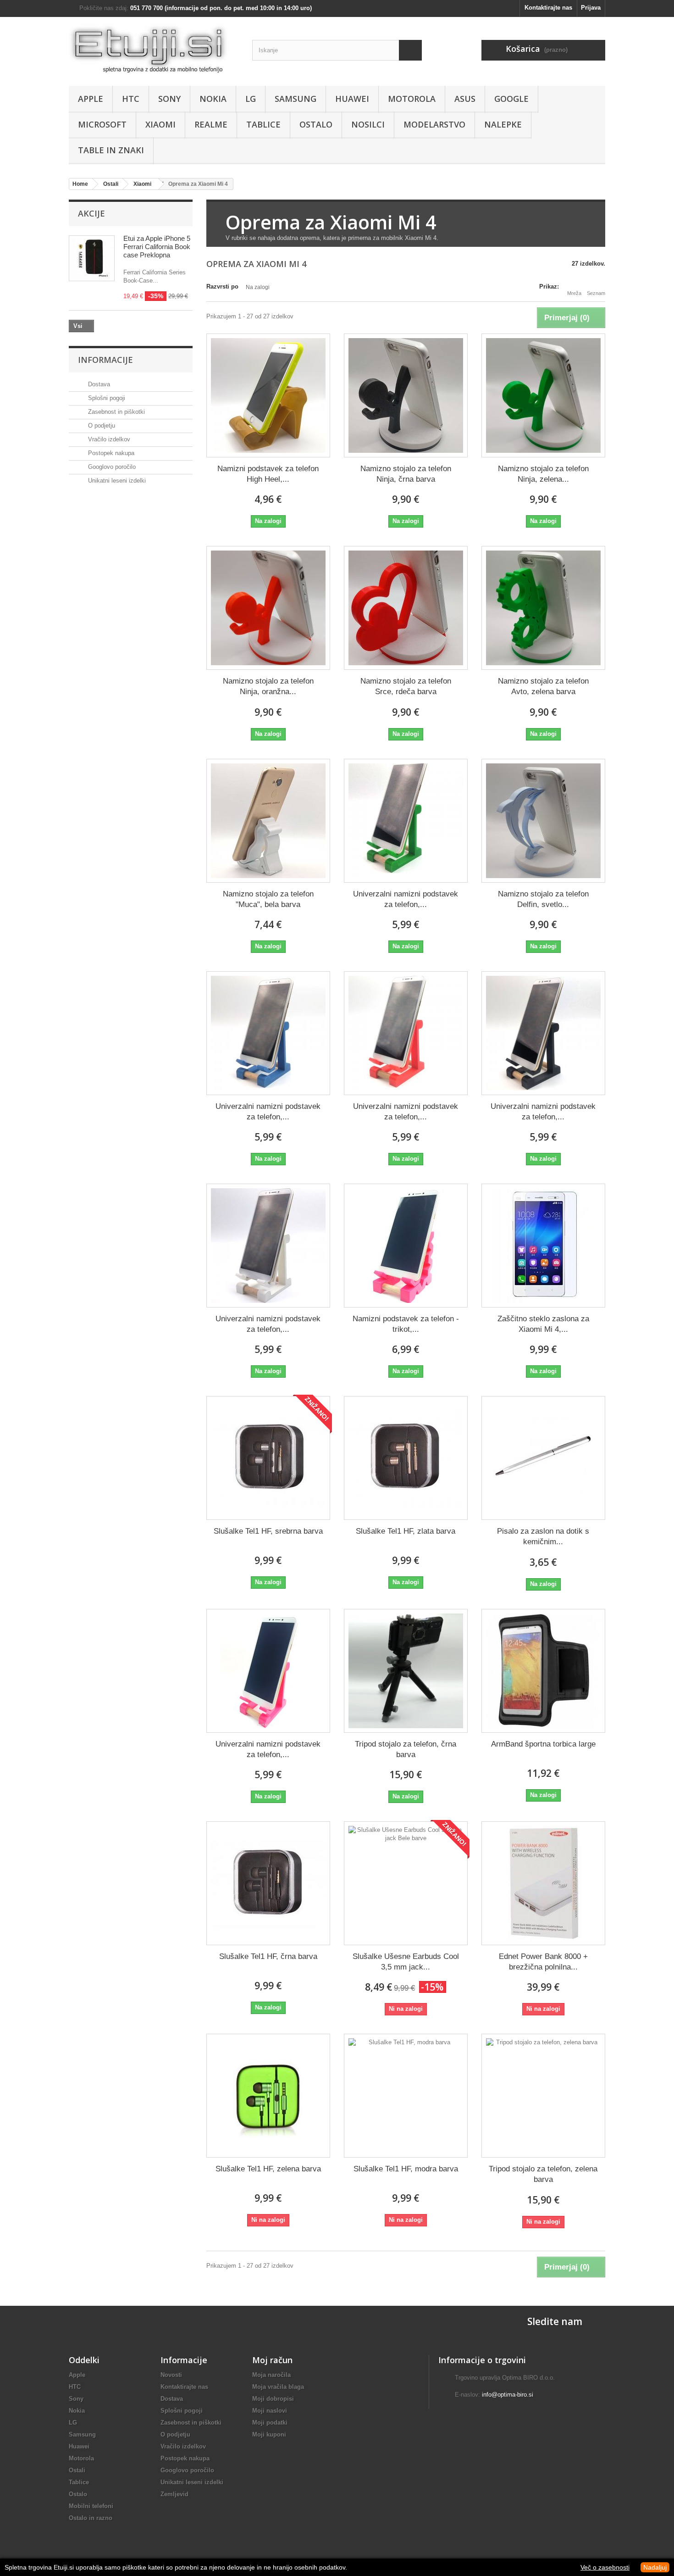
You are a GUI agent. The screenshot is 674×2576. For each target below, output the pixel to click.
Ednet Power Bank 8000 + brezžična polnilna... (543, 1962)
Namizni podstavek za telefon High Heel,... (268, 474)
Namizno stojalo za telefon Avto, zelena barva (543, 686)
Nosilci (368, 124)
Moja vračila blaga (278, 2387)
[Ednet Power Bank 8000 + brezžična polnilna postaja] (543, 1883)
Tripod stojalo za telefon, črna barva (406, 1749)
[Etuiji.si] (154, 49)
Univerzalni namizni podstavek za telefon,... (406, 899)
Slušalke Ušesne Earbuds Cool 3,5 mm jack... (406, 1962)
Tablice (263, 124)
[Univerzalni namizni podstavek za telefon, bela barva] (268, 1246)
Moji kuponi (269, 2434)
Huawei (352, 99)
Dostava (98, 384)
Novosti (171, 2375)
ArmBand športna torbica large (543, 1744)
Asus (465, 99)
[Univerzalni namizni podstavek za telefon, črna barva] (543, 1033)
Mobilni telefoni (91, 2506)
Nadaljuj (655, 2567)
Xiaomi (160, 124)
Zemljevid (174, 2494)
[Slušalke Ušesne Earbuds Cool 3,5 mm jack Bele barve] (406, 1883)
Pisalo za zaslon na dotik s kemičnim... (543, 1536)
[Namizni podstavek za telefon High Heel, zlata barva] (268, 395)
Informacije (105, 360)
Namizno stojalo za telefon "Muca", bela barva (268, 899)
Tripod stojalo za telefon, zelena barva (543, 2174)
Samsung (296, 99)
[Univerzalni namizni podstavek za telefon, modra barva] (268, 1033)
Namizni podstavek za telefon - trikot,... (406, 1324)
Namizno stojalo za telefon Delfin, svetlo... (543, 899)
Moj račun (272, 2360)
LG (251, 99)
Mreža (574, 293)
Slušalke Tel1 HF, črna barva (268, 1956)
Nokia (213, 99)
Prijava (591, 8)
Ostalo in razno (91, 2518)
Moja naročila (271, 2375)
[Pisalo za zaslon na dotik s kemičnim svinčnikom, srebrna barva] (543, 1458)
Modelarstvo (434, 124)
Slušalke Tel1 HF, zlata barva (406, 1531)
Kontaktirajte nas (548, 8)
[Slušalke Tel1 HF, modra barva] (406, 2096)
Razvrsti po (222, 287)
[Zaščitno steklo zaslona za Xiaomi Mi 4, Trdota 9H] (543, 1246)
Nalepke (503, 124)
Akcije (91, 213)
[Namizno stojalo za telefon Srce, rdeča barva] (406, 608)
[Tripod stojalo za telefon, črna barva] (406, 1671)
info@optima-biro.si (508, 2395)
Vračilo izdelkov (108, 439)
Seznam (596, 293)
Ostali (77, 2470)
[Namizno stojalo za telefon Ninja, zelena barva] (543, 395)
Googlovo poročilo (111, 467)
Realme (211, 124)
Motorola (412, 99)
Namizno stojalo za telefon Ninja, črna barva (406, 474)
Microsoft (102, 124)
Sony (169, 99)
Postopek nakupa (110, 453)
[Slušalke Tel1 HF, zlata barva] (406, 1458)
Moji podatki (270, 2423)
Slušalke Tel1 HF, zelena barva (268, 2169)
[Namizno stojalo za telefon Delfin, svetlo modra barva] (543, 821)
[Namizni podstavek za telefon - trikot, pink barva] (406, 1246)
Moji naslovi (270, 2411)
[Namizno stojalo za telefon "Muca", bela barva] (268, 821)
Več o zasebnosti (605, 2567)
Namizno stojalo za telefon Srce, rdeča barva (406, 686)
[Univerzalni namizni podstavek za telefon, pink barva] (268, 1671)
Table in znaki (111, 150)
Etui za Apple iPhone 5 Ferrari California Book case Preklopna (157, 247)
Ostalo (316, 124)
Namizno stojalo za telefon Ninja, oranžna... (268, 686)
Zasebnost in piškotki (116, 412)
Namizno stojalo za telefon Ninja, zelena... (543, 474)
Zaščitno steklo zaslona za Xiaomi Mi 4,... (543, 1324)
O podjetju (101, 426)
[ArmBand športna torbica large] (543, 1671)
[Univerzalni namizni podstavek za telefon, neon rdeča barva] (406, 1033)
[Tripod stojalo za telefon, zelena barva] (543, 2096)
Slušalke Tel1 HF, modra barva (406, 2169)
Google (511, 99)
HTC (131, 99)
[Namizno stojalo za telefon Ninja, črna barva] (406, 395)
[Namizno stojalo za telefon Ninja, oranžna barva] (268, 608)
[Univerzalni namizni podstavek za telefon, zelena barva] (406, 821)
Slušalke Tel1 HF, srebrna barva (268, 1531)
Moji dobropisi (273, 2399)
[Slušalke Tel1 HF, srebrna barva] (268, 1458)
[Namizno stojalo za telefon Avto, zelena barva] (543, 608)
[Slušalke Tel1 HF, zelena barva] (268, 2096)
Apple (91, 99)
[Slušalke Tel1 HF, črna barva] (268, 1883)
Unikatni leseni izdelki (116, 481)
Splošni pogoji (106, 398)
